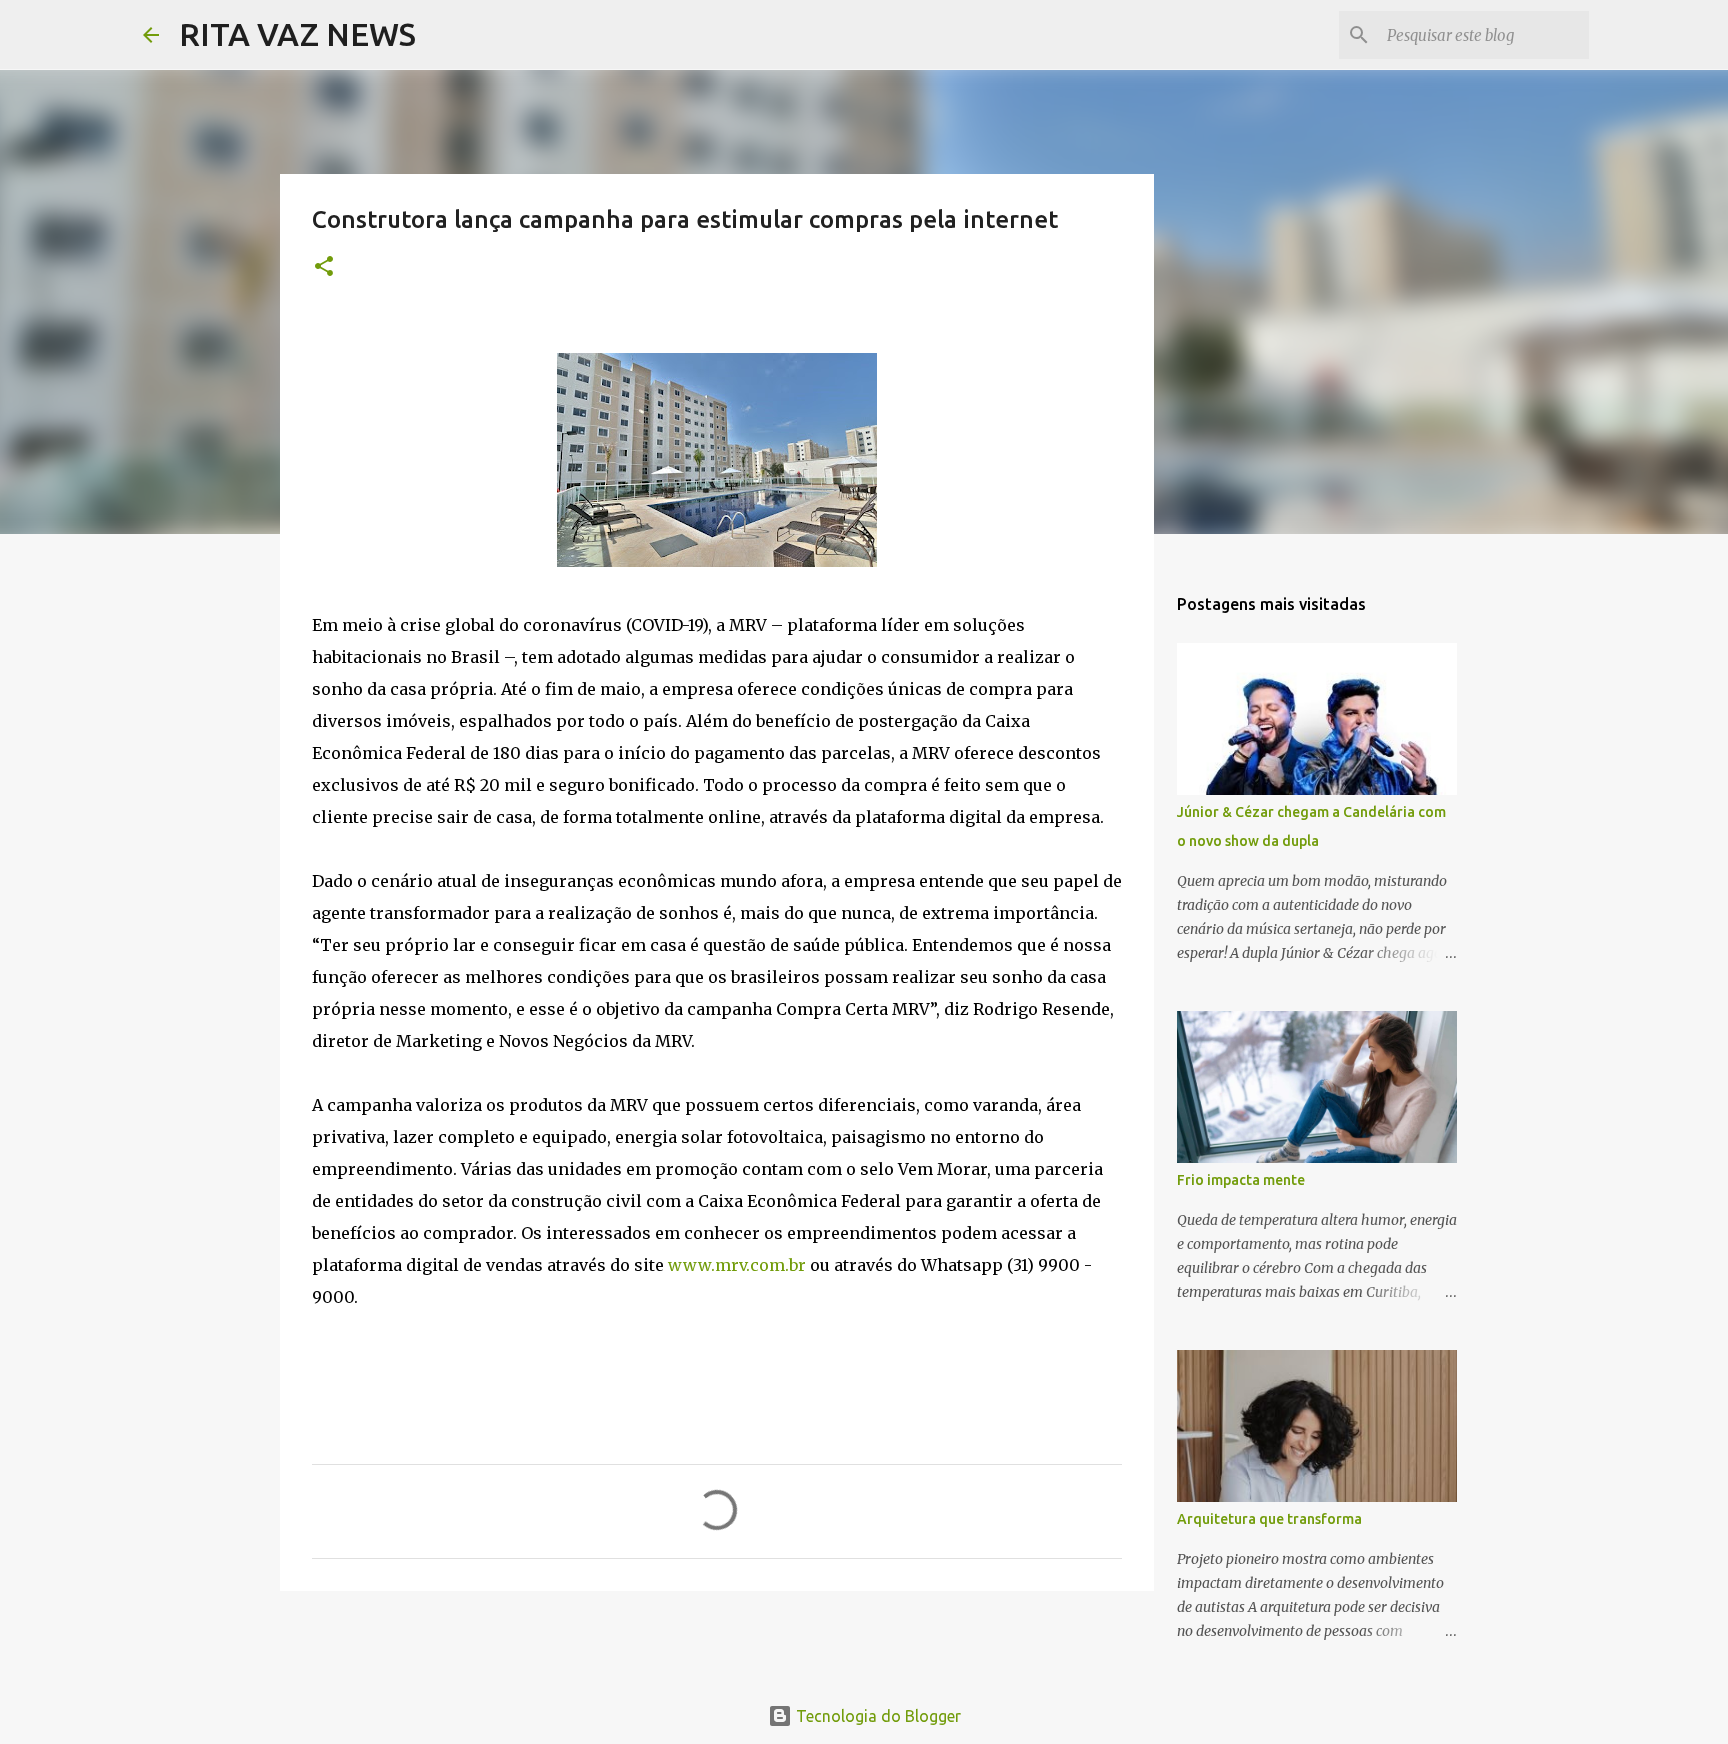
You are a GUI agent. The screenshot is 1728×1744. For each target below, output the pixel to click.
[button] (324, 267)
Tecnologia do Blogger (876, 1716)
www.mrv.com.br (737, 1265)
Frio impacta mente (1241, 1180)
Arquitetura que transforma (1269, 1519)
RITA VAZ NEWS (297, 34)
